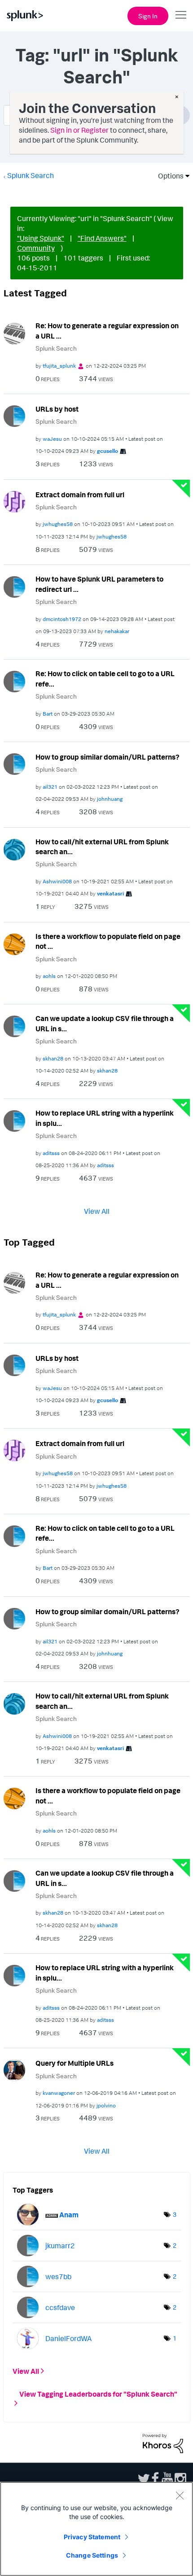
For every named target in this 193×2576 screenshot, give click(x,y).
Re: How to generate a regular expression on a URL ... (107, 331)
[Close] (180, 2495)
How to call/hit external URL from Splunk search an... (102, 847)
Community (36, 248)
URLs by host (57, 409)
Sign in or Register (79, 130)
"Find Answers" (102, 238)
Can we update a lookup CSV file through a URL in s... (105, 1023)
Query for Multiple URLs (75, 2063)
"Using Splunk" (41, 238)
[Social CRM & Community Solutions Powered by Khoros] (163, 2443)
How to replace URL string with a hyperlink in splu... (105, 1118)
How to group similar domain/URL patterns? (107, 757)
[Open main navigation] (181, 15)
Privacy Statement (92, 2537)
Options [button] (168, 176)
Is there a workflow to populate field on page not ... (108, 941)
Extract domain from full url (80, 495)
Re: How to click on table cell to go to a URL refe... (105, 679)
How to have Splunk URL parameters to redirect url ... (99, 584)
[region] (96, 2529)
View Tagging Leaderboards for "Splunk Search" (98, 2394)
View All (97, 1211)
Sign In (148, 16)
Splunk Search (31, 175)
